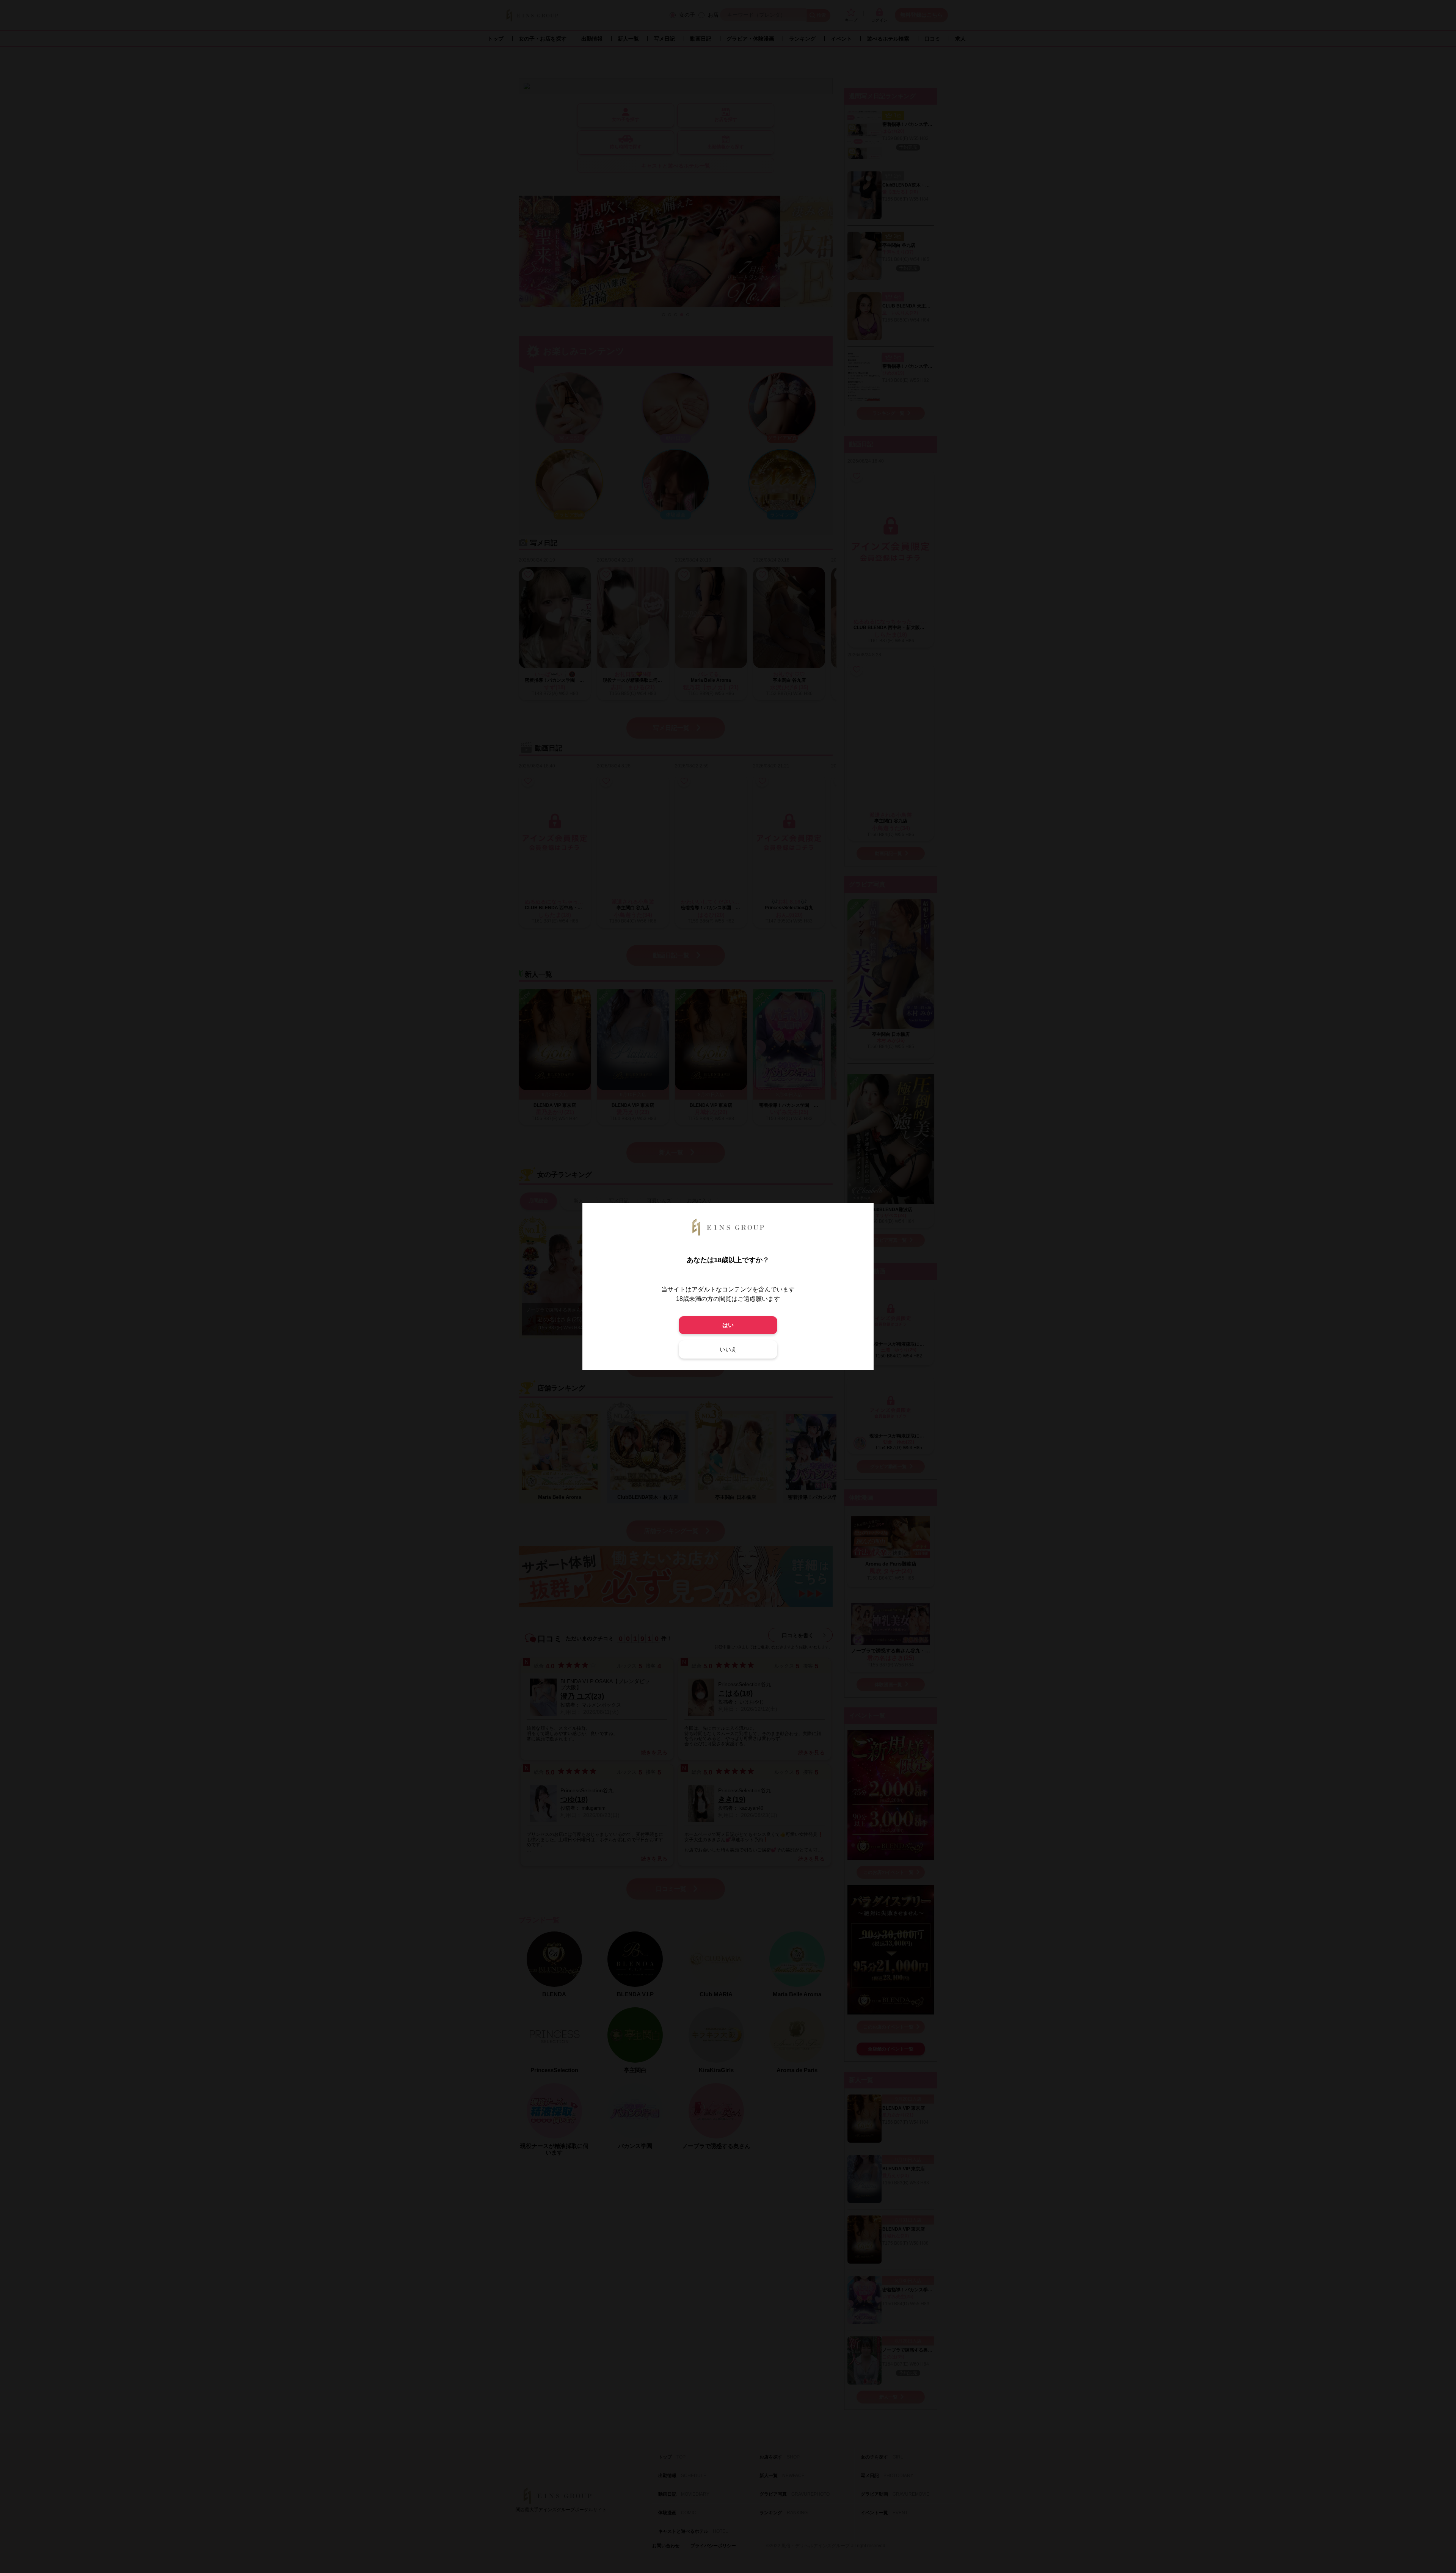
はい (728, 1325)
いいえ (728, 1349)
